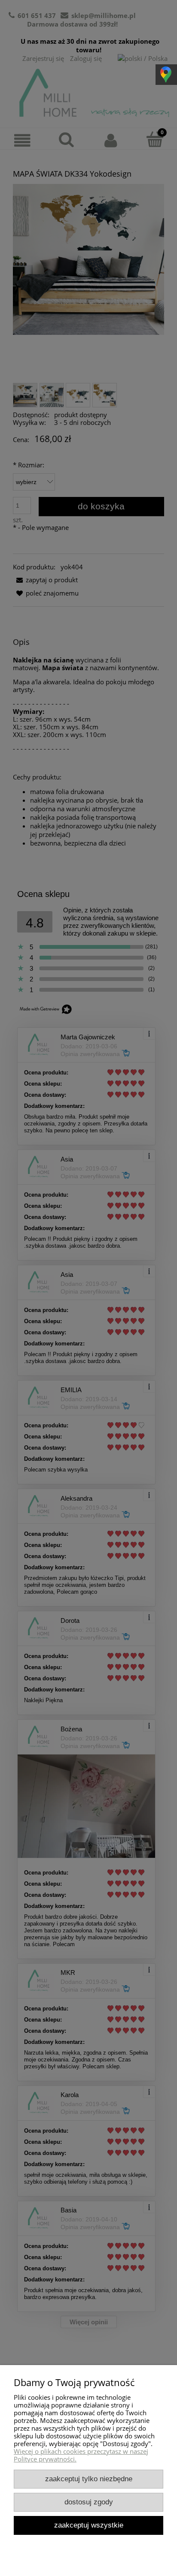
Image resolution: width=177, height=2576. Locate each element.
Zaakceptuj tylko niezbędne (89, 2479)
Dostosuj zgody (89, 2502)
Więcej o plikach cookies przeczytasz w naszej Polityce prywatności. (81, 2455)
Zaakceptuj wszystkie (89, 2525)
